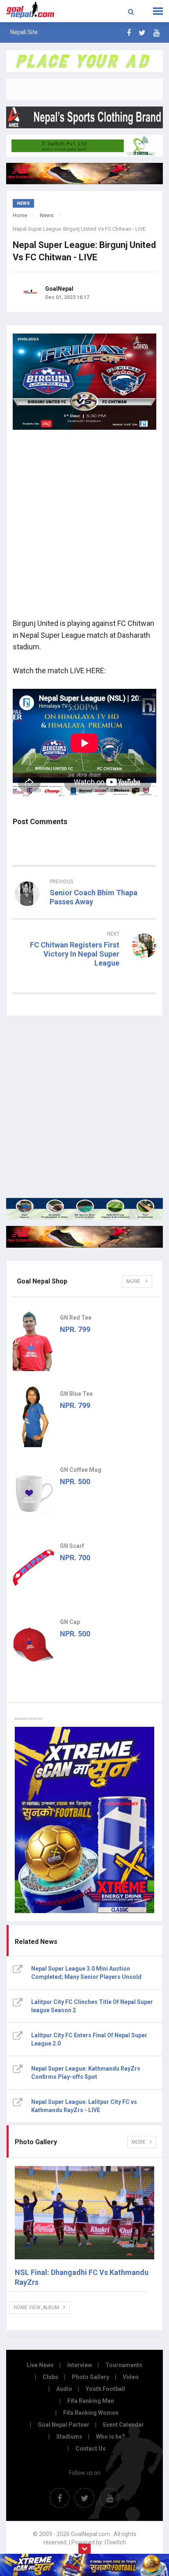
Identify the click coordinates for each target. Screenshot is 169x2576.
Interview (80, 2365)
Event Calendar (123, 2425)
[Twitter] (142, 33)
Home (20, 215)
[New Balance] (84, 1237)
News (47, 215)
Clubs (50, 2377)
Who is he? (111, 2437)
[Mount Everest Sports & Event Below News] (84, 1209)
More (134, 1281)
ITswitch (115, 2542)
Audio (64, 2389)
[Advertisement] (84, 527)
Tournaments (124, 2365)
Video (131, 2377)
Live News (40, 2365)
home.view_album (36, 2307)
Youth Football (105, 2389)
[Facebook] (129, 33)
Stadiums (69, 2437)
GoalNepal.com (34, 10)
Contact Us (91, 2449)
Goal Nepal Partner (64, 2425)
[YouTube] (156, 33)
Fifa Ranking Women (91, 2413)
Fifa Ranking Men (91, 2401)
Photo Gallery (90, 2377)
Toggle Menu (158, 11)
